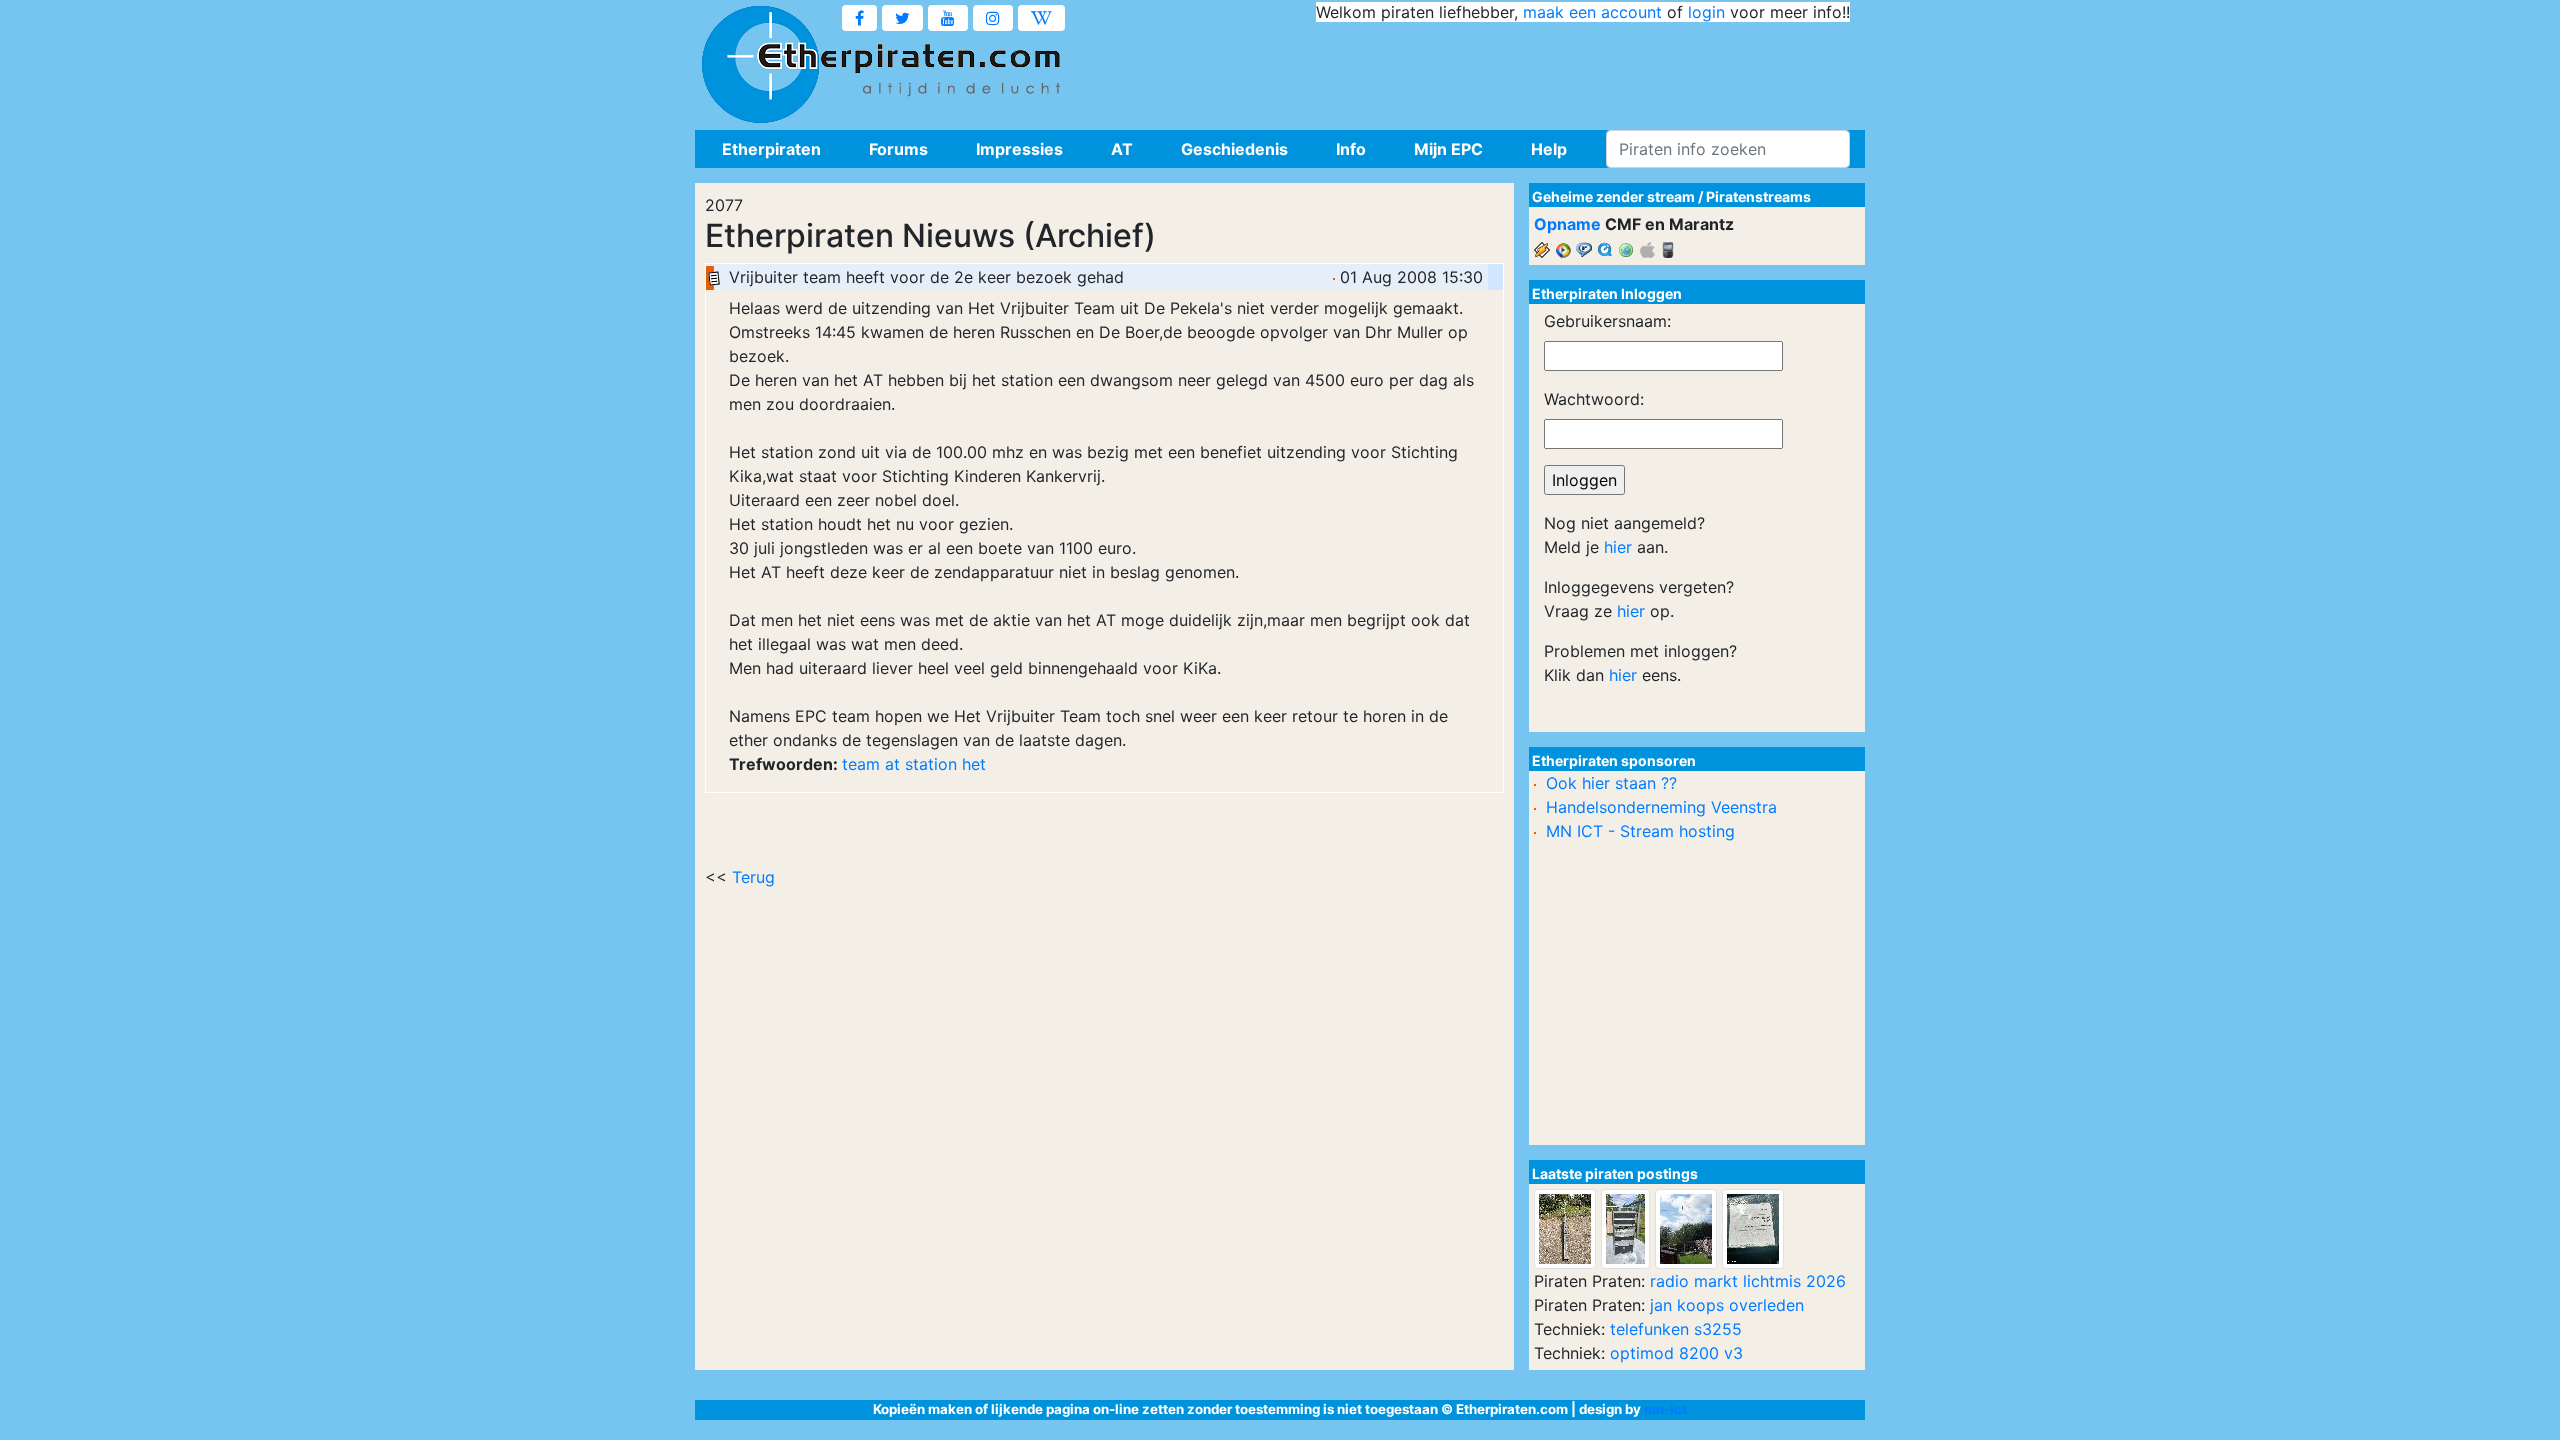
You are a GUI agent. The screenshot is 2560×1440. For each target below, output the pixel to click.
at (892, 764)
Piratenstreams (1758, 196)
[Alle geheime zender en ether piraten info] (760, 65)
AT (1122, 149)
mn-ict (1665, 1409)
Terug (753, 877)
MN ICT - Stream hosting (1640, 831)
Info (1351, 149)
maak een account (1592, 12)
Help (1549, 149)
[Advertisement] (1486, 70)
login (1706, 12)
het (974, 764)
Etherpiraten (771, 149)
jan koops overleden (1727, 1305)
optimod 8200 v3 (1676, 1353)
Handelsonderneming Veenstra (1661, 807)
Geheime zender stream (1613, 196)
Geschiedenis (1234, 149)
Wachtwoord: (1594, 399)
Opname (1567, 224)
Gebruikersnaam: (1607, 321)
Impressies (1019, 149)
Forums (898, 149)
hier (1618, 547)
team (861, 764)
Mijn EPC (1448, 149)
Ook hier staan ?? (1611, 783)
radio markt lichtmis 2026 (1748, 1281)
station (931, 764)
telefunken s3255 (1676, 1329)
